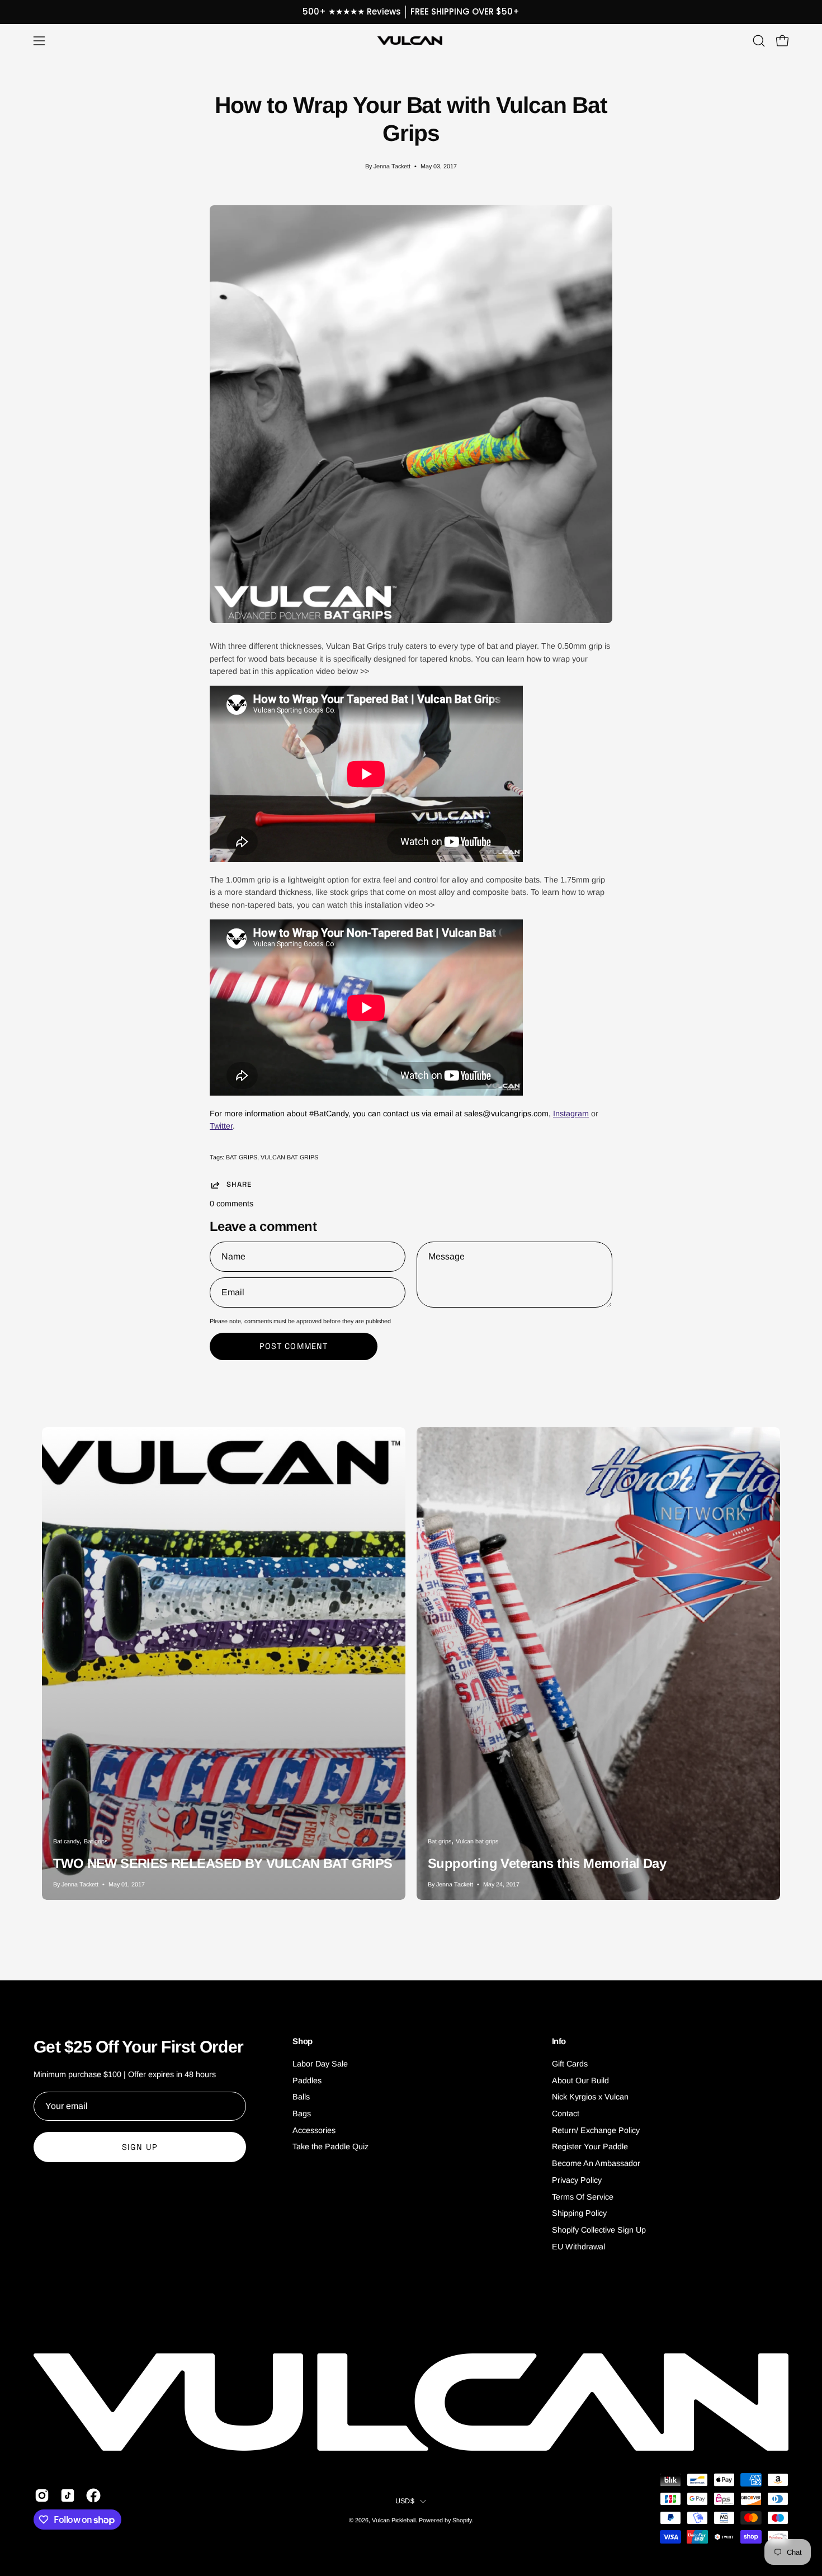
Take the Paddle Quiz (330, 2147)
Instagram (571, 1114)
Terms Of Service (583, 2197)
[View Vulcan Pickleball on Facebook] (93, 2495)
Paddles (307, 2080)
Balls (301, 2097)
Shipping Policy (579, 2213)
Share (239, 1185)
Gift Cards (570, 2064)
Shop (303, 2041)
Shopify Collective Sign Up (599, 2230)
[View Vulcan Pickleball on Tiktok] (68, 2495)
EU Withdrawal (578, 2247)
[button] (759, 41)
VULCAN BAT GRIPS (289, 1157)
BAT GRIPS (242, 1157)
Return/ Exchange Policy (596, 2130)
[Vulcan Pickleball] (411, 41)
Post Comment (294, 1346)
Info (559, 2041)
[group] (411, 12)
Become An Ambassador (596, 2163)
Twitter (221, 1126)
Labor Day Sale (320, 2064)
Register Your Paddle (590, 2147)
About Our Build (580, 2080)
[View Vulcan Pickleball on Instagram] (42, 2495)
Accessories (314, 2130)
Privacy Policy (577, 2180)
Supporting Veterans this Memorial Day (547, 1863)
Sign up (140, 2147)
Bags (302, 2113)
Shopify (462, 2520)
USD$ (405, 2501)
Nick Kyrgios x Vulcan (590, 2097)
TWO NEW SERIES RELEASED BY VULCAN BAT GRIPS (223, 1863)
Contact (566, 2113)
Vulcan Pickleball (394, 2520)
